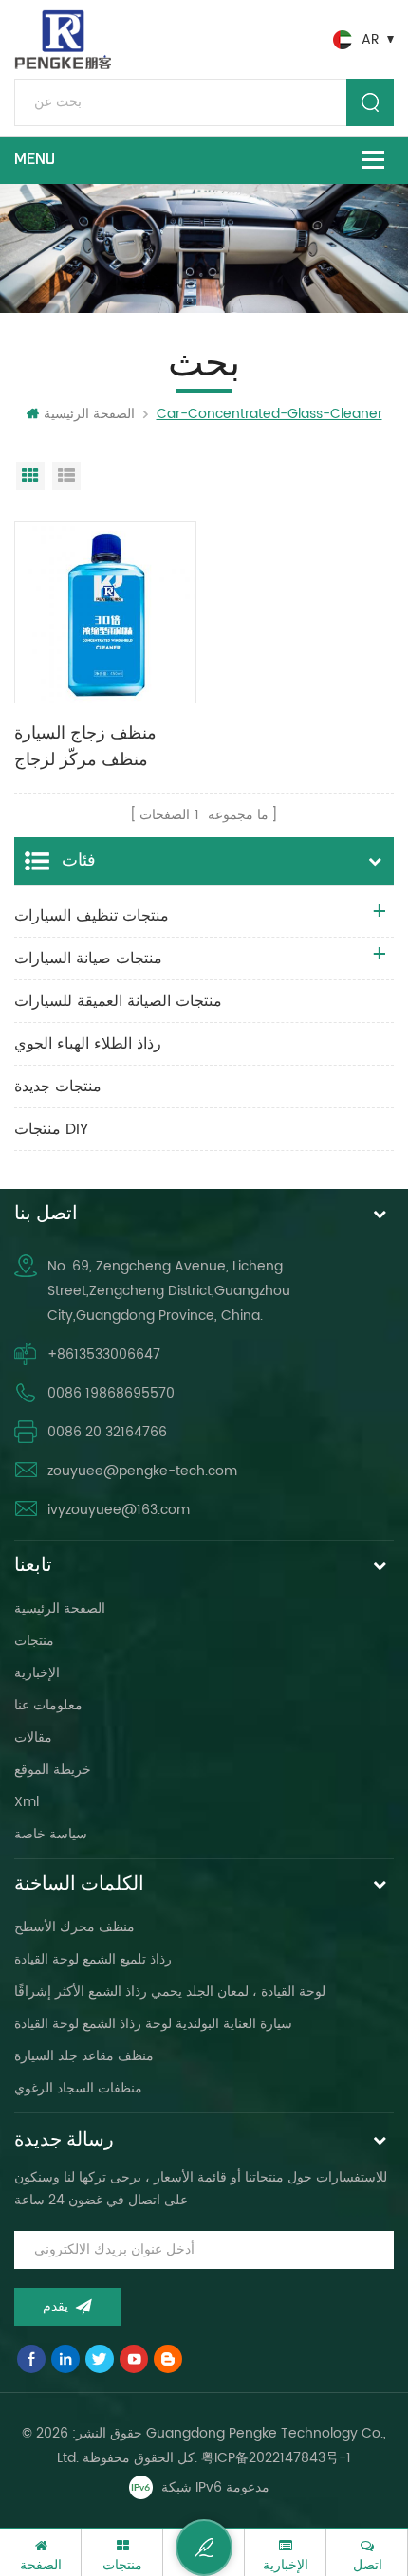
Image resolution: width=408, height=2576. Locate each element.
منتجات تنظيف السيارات (92, 916)
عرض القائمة (66, 476)
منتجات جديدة (58, 1087)
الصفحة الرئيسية (89, 414)
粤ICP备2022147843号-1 (276, 2458)
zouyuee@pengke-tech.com (142, 1471)
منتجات (34, 1641)
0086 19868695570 (111, 1393)
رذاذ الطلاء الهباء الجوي (88, 1044)
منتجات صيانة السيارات (88, 959)
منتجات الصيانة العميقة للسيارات (118, 1001)
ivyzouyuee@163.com (119, 1510)
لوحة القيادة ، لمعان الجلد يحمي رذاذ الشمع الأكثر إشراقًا (170, 1991)
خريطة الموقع (53, 1770)
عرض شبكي (30, 476)
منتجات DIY (51, 1129)
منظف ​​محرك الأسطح (74, 1927)
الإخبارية (37, 1673)
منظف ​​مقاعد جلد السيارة (84, 2056)
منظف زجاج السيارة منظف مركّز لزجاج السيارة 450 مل (85, 748)
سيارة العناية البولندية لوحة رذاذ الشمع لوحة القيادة (153, 2024)
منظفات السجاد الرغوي (78, 2088)
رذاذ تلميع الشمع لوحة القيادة (93, 1959)
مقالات (33, 1737)
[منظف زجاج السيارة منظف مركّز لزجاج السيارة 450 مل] (105, 612)
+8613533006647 (104, 1354)
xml (27, 1802)
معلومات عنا (48, 1705)
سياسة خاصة (51, 1834)
